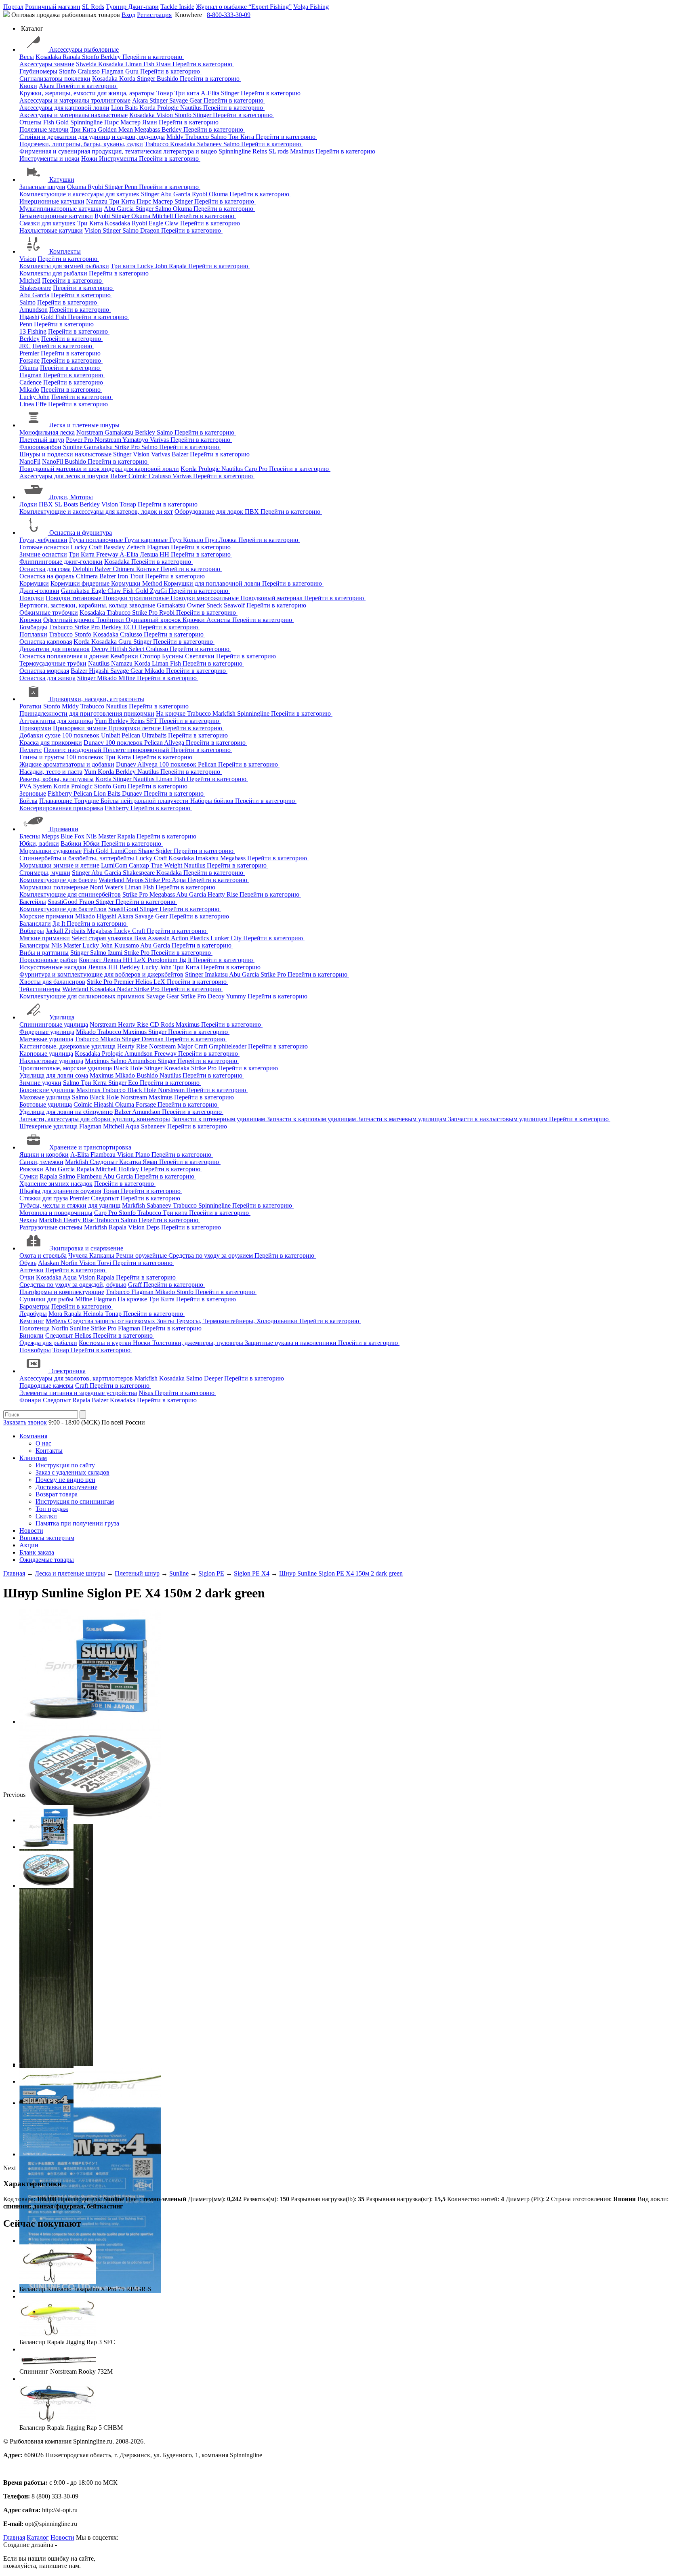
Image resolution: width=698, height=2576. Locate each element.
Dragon (151, 230)
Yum (101, 721)
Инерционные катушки (52, 201)
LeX (160, 982)
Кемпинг (32, 1321)
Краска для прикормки (51, 743)
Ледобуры (33, 1314)
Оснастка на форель (47, 576)
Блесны (30, 836)
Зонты (166, 1321)
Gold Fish (54, 317)
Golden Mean (116, 129)
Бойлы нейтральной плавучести (145, 801)
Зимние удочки (40, 1083)
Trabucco (198, 137)
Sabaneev (210, 144)
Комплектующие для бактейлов (63, 909)
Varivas (160, 440)
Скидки (46, 1516)
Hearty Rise (224, 894)
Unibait (111, 735)
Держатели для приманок (55, 649)
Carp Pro (257, 469)
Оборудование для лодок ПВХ (218, 512)
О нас (43, 1443)
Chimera (124, 569)
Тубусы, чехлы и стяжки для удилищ (70, 1205)
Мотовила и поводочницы (56, 1213)
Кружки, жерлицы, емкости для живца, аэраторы (87, 93)
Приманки (64, 829)
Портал (13, 7)
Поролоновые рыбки (48, 960)
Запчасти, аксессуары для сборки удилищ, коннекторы (95, 1119)
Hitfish (119, 649)
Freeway (108, 554)
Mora (56, 1314)
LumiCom (124, 851)
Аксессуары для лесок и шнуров (64, 476)
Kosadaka (49, 57)
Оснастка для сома (45, 569)
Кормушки (34, 583)
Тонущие (87, 801)
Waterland (112, 880)
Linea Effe (33, 404)
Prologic (169, 108)
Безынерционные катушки (56, 216)
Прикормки (35, 728)
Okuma (77, 187)
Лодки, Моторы (71, 497)
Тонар (165, 93)
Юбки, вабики (39, 844)
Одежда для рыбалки (48, 1343)
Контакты (49, 1451)
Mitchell (163, 216)
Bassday (115, 547)
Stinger (147, 79)
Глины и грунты (42, 757)
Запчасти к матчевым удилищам (403, 1119)
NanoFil (30, 461)
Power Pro (80, 440)
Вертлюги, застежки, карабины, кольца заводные (87, 605)
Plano (143, 1155)
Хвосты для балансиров (52, 982)
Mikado (29, 390)
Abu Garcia (176, 194)
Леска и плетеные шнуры (84, 425)
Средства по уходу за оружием (211, 1255)
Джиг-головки (39, 591)
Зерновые (33, 793)
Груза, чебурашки (43, 540)
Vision (165, 115)
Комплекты (65, 251)
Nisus (147, 1393)
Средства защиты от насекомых (112, 1321)
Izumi (116, 953)
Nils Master (102, 836)
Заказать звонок (25, 1422)
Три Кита (84, 129)
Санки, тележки (41, 1162)
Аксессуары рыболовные (84, 49)
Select (137, 649)
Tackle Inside (177, 7)
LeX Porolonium (157, 960)
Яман (164, 64)
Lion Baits (125, 108)
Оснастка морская (44, 671)
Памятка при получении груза (77, 1523)
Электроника (67, 1371)
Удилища (62, 1017)
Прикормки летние (135, 728)
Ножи (90, 159)
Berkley (111, 57)
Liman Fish (141, 64)
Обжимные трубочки (49, 612)
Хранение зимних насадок (56, 1184)
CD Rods (163, 1024)
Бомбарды (33, 627)
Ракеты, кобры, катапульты (57, 779)
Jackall (55, 931)
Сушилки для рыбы (46, 1299)
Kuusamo (127, 945)
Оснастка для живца (47, 678)
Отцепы (30, 122)
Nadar (125, 989)
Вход (128, 15)
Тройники (111, 620)
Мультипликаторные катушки (61, 209)
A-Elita (211, 93)
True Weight (167, 865)
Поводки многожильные (205, 598)
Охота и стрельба (43, 1255)
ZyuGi (159, 591)
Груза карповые (147, 540)
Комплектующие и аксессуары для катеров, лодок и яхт (96, 512)
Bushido (168, 79)
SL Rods (93, 7)
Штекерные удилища (48, 1126)
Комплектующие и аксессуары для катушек (79, 194)
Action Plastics (191, 938)
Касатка (131, 1162)
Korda (128, 79)
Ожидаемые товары (47, 1560)
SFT (153, 721)
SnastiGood (63, 902)
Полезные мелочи (44, 129)
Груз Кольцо (187, 540)
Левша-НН (104, 967)
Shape (147, 851)
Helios (144, 982)
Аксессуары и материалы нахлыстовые (74, 115)
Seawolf (235, 605)
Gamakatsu (120, 432)
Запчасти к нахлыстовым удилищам (498, 1119)
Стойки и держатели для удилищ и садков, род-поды (92, 137)
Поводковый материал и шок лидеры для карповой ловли (99, 469)
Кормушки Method (137, 583)
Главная (14, 2537)
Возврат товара (57, 1494)
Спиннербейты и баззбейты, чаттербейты (77, 858)
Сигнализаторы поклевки (55, 79)
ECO (131, 627)
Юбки (92, 844)
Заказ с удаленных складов (73, 1472)
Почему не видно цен (65, 1480)
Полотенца (35, 1328)
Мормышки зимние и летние (59, 865)
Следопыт (104, 1162)
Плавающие (57, 801)
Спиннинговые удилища (54, 1024)
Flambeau (104, 1155)
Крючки (30, 620)
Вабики (72, 844)
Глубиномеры (38, 71)
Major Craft (193, 1046)
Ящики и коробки (44, 1155)
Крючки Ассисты (207, 620)
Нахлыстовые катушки (51, 230)
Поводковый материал (272, 598)
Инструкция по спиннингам (75, 1501)
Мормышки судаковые (50, 851)
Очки (27, 1277)
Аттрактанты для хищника (56, 721)
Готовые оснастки (44, 547)
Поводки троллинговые (137, 598)
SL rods (279, 151)
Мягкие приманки (45, 938)
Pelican (132, 735)
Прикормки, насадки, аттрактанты (97, 699)
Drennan (153, 1039)
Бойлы (28, 801)
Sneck (215, 605)
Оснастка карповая (46, 642)
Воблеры (32, 931)
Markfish (225, 713)
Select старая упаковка (103, 938)
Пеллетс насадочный (73, 750)
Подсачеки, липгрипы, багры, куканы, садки (81, 144)
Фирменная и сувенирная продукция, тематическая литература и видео (118, 151)
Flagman (113, 71)
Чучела (79, 1255)
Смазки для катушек (47, 223)
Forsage (29, 360)
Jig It (60, 923)
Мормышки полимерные (54, 887)
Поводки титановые (74, 598)
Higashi (29, 317)
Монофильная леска (47, 432)
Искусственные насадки (53, 967)
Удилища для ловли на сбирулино (66, 1112)
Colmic (139, 476)
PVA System (36, 786)
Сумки (29, 1176)
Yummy (237, 996)
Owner (197, 605)
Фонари (30, 1400)
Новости (31, 1531)
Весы (27, 57)
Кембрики (125, 656)
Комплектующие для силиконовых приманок (82, 996)
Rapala (72, 57)
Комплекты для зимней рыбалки (64, 266)
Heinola (94, 1314)
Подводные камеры (46, 1386)
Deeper (214, 1378)
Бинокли (32, 1335)
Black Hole (129, 1068)
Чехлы (28, 1220)
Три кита (188, 93)
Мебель (57, 1321)
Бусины (173, 656)
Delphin (83, 569)
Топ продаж (52, 1509)
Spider (165, 851)
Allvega (175, 743)
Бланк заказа (37, 1552)
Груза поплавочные (97, 540)
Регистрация (154, 15)
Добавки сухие (40, 735)
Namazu (98, 201)
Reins (261, 151)
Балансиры (35, 945)
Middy (176, 137)
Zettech (137, 547)
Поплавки (33, 634)
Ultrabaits (155, 735)
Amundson (34, 310)
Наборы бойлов (213, 801)
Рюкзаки (31, 1169)
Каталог (38, 2537)
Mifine (128, 678)
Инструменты (119, 159)
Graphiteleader (228, 1046)
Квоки (28, 86)
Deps (154, 1227)
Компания (33, 1436)
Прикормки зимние (81, 728)
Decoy (101, 649)
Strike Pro (128, 447)
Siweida (87, 64)
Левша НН (155, 554)
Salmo (219, 137)
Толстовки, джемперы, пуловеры (199, 1343)
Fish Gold (57, 122)
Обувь (28, 1263)
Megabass (148, 129)
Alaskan (49, 1263)
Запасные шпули (42, 187)
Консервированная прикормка (61, 808)
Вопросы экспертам (47, 1538)
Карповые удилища (46, 1054)
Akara (47, 86)
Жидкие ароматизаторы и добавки (67, 764)
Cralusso (89, 71)
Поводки (32, 598)
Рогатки (30, 706)
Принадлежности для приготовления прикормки (87, 713)
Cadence (30, 382)
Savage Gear (186, 100)
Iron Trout (131, 576)
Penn (132, 187)
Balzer (181, 454)
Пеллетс (31, 750)
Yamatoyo (136, 440)
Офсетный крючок (70, 620)
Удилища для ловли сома (54, 1075)
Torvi (105, 1263)
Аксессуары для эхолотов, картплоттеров (76, 1378)
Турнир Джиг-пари (132, 7)
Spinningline (87, 122)
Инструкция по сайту (65, 1465)
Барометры (35, 1306)
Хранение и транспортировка (90, 1147)
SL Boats (67, 504)
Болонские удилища (47, 1090)
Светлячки (201, 656)
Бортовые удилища (46, 1104)
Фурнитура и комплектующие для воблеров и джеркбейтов (101, 974)
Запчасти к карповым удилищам (312, 1119)
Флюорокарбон (40, 447)
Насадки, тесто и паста (51, 772)
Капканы (103, 1255)
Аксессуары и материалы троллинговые (75, 100)
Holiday (129, 1169)
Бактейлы (33, 902)
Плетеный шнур (42, 440)
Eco (134, 1083)
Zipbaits (76, 931)
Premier (29, 353)
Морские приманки (46, 916)
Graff (136, 1285)
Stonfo (91, 57)
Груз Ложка (222, 540)
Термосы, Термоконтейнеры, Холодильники (238, 1321)
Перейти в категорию (153, 57)
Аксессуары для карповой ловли (64, 108)
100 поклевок (82, 735)
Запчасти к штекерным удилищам (219, 1119)
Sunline (74, 447)
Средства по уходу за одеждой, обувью (73, 1285)
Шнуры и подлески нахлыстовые (65, 454)
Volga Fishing (311, 7)
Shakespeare (35, 288)
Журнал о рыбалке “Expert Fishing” (244, 7)
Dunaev (95, 743)
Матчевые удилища (46, 1039)
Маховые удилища (45, 1097)
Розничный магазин (53, 7)
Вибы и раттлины (44, 953)
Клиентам (33, 1458)
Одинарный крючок (154, 620)
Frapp (87, 902)
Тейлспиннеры (40, 989)
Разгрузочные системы (51, 1227)
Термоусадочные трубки (53, 663)
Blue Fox (73, 836)
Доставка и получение (66, 1487)
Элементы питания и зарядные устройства (78, 1393)
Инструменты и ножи (49, 159)
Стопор (151, 656)
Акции (29, 1545)
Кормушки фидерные (81, 583)
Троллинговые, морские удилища (66, 1068)
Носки (143, 1343)
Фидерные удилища (47, 1032)
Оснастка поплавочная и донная (64, 656)
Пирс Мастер (123, 122)
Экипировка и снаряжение (86, 1248)
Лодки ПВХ (36, 504)
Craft (82, 1386)
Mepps (51, 836)
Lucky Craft (87, 547)
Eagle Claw (164, 223)
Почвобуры (35, 1350)
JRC (25, 346)
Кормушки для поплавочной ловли (213, 583)
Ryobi (96, 187)
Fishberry (61, 793)
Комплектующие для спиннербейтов (70, 894)
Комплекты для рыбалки (53, 273)
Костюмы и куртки (106, 1343)
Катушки (62, 180)
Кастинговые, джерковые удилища (67, 1046)
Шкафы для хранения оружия (60, 1191)
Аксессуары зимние (47, 64)
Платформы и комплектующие (62, 1292)
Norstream (90, 432)
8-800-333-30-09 (229, 15)
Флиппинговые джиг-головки (61, 562)
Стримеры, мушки (45, 873)
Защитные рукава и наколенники (291, 1343)
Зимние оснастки (43, 554)
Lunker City (227, 938)
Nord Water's (107, 887)
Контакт (148, 569)
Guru (133, 71)
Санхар (140, 865)
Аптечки (32, 1270)
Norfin (70, 1263)
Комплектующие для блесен (58, 880)
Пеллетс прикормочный (137, 750)
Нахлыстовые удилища (51, 1061)
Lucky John (153, 266)
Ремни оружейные (142, 1255)
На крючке (171, 713)
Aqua (180, 880)
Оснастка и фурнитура (81, 533)
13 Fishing (33, 331)
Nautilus (192, 108)
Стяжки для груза (44, 1198)
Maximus (303, 151)
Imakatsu (208, 858)
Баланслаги (35, 923)
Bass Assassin (152, 938)
